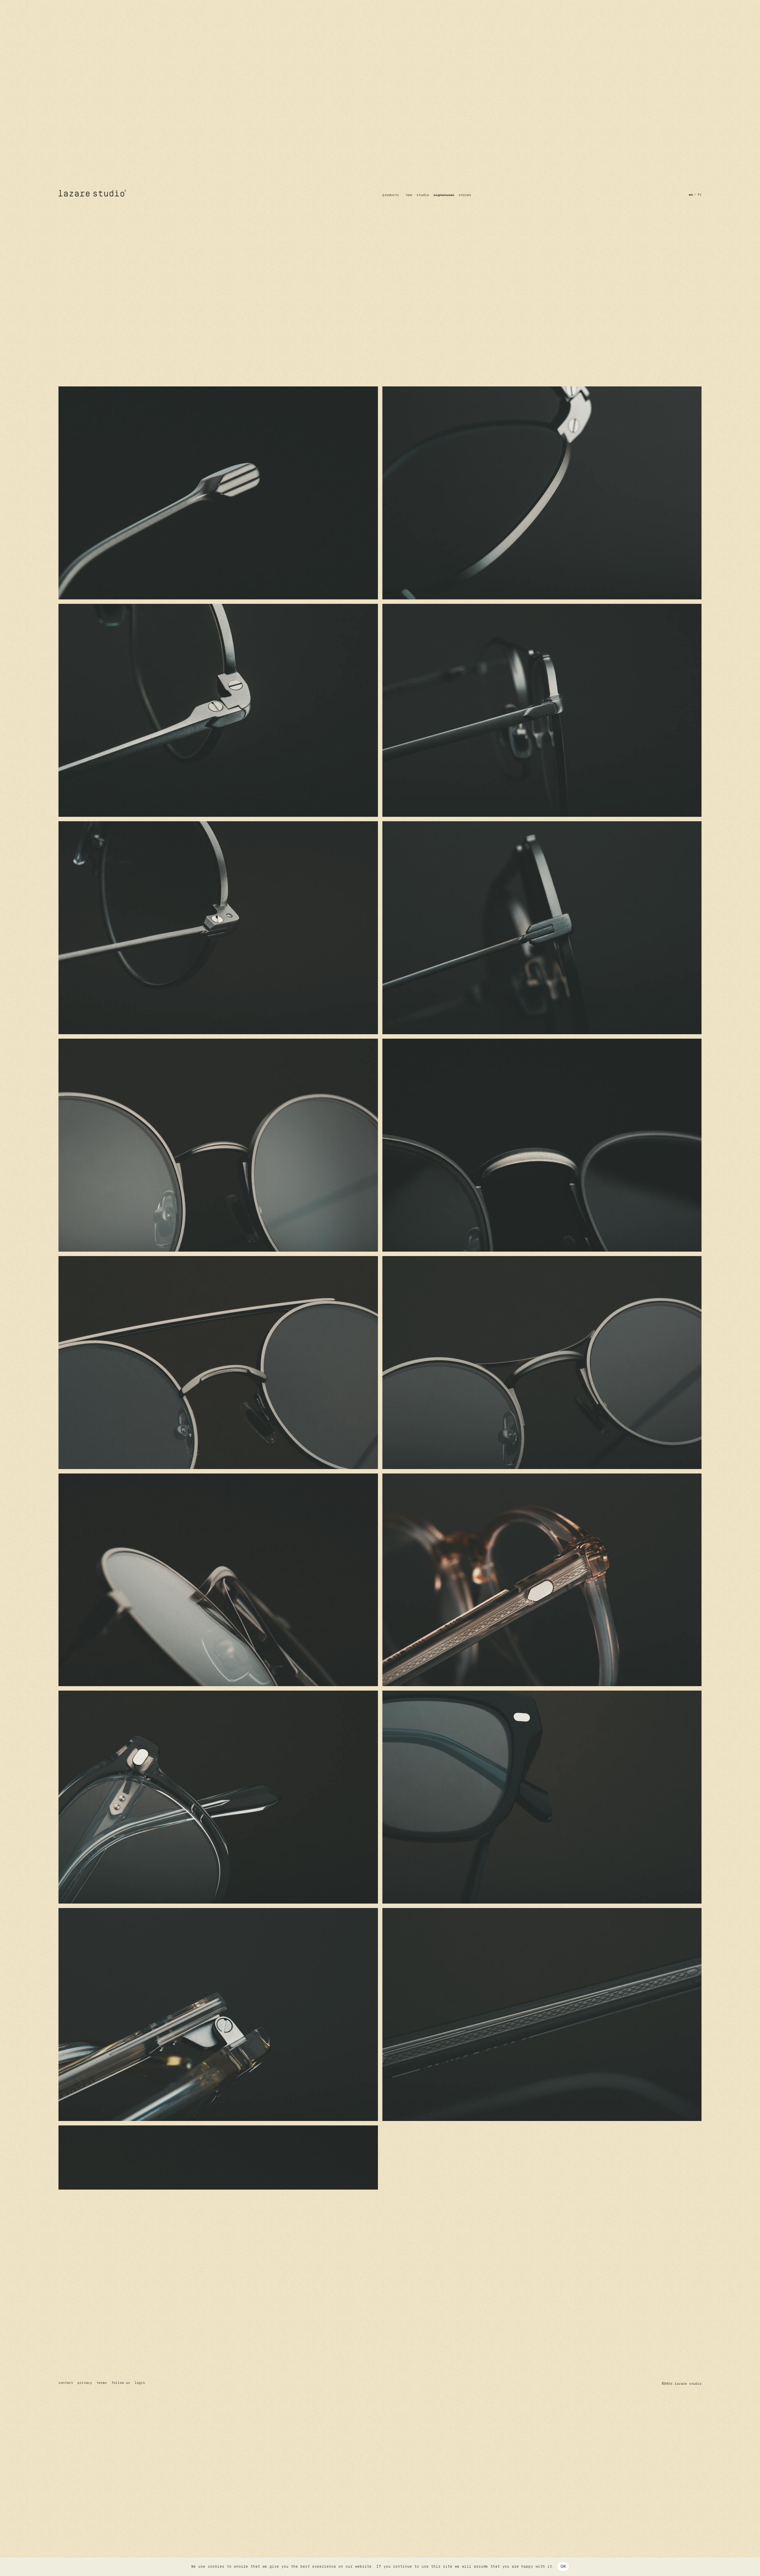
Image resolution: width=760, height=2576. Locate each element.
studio (423, 195)
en (691, 195)
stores (465, 195)
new (409, 195)
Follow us (121, 2383)
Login (140, 2383)
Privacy (85, 2383)
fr (699, 195)
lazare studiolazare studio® (93, 193)
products (391, 195)
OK (563, 2566)
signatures (444, 195)
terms (102, 2383)
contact (66, 2383)
